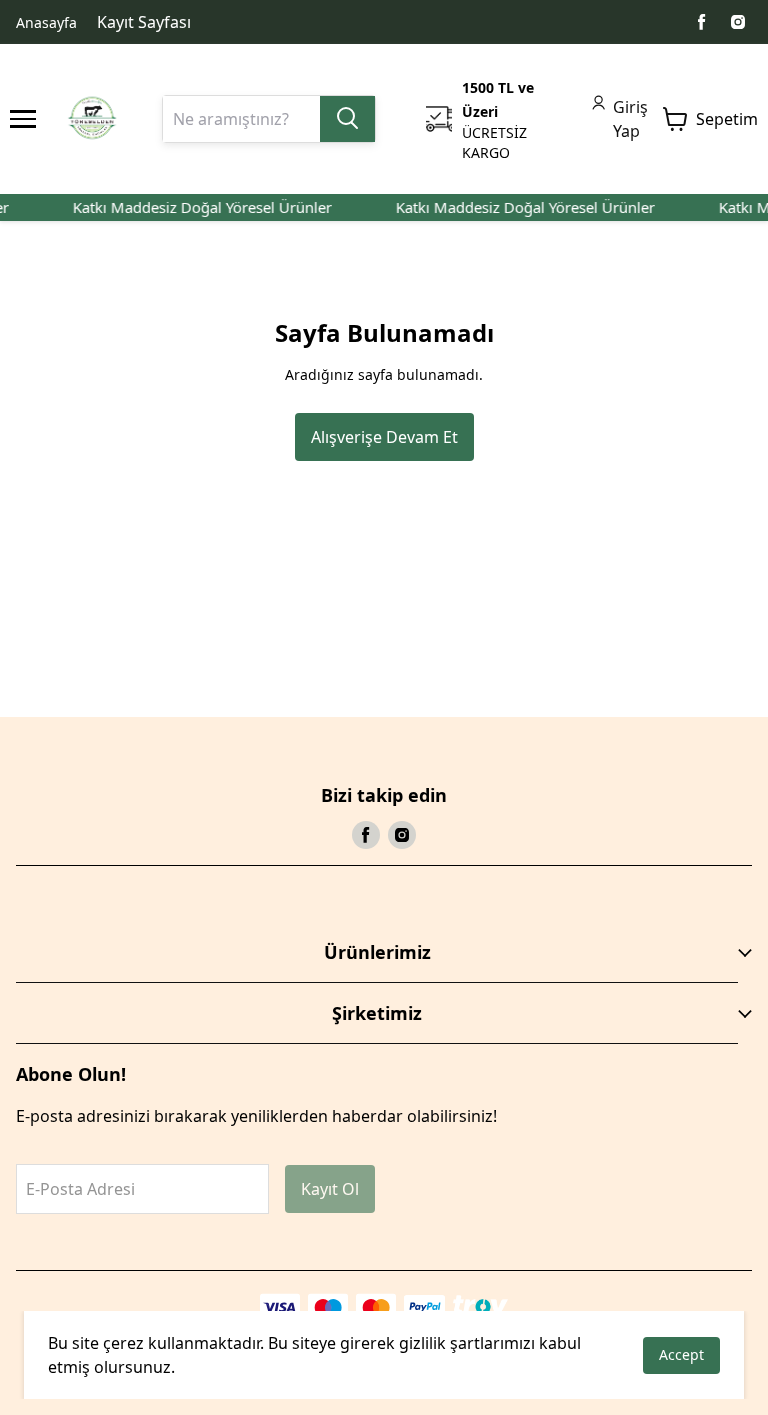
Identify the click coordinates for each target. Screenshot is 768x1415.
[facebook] (702, 22)
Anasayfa (46, 22)
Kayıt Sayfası (144, 22)
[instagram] (738, 22)
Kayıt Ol (330, 1189)
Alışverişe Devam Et (384, 437)
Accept (681, 1354)
